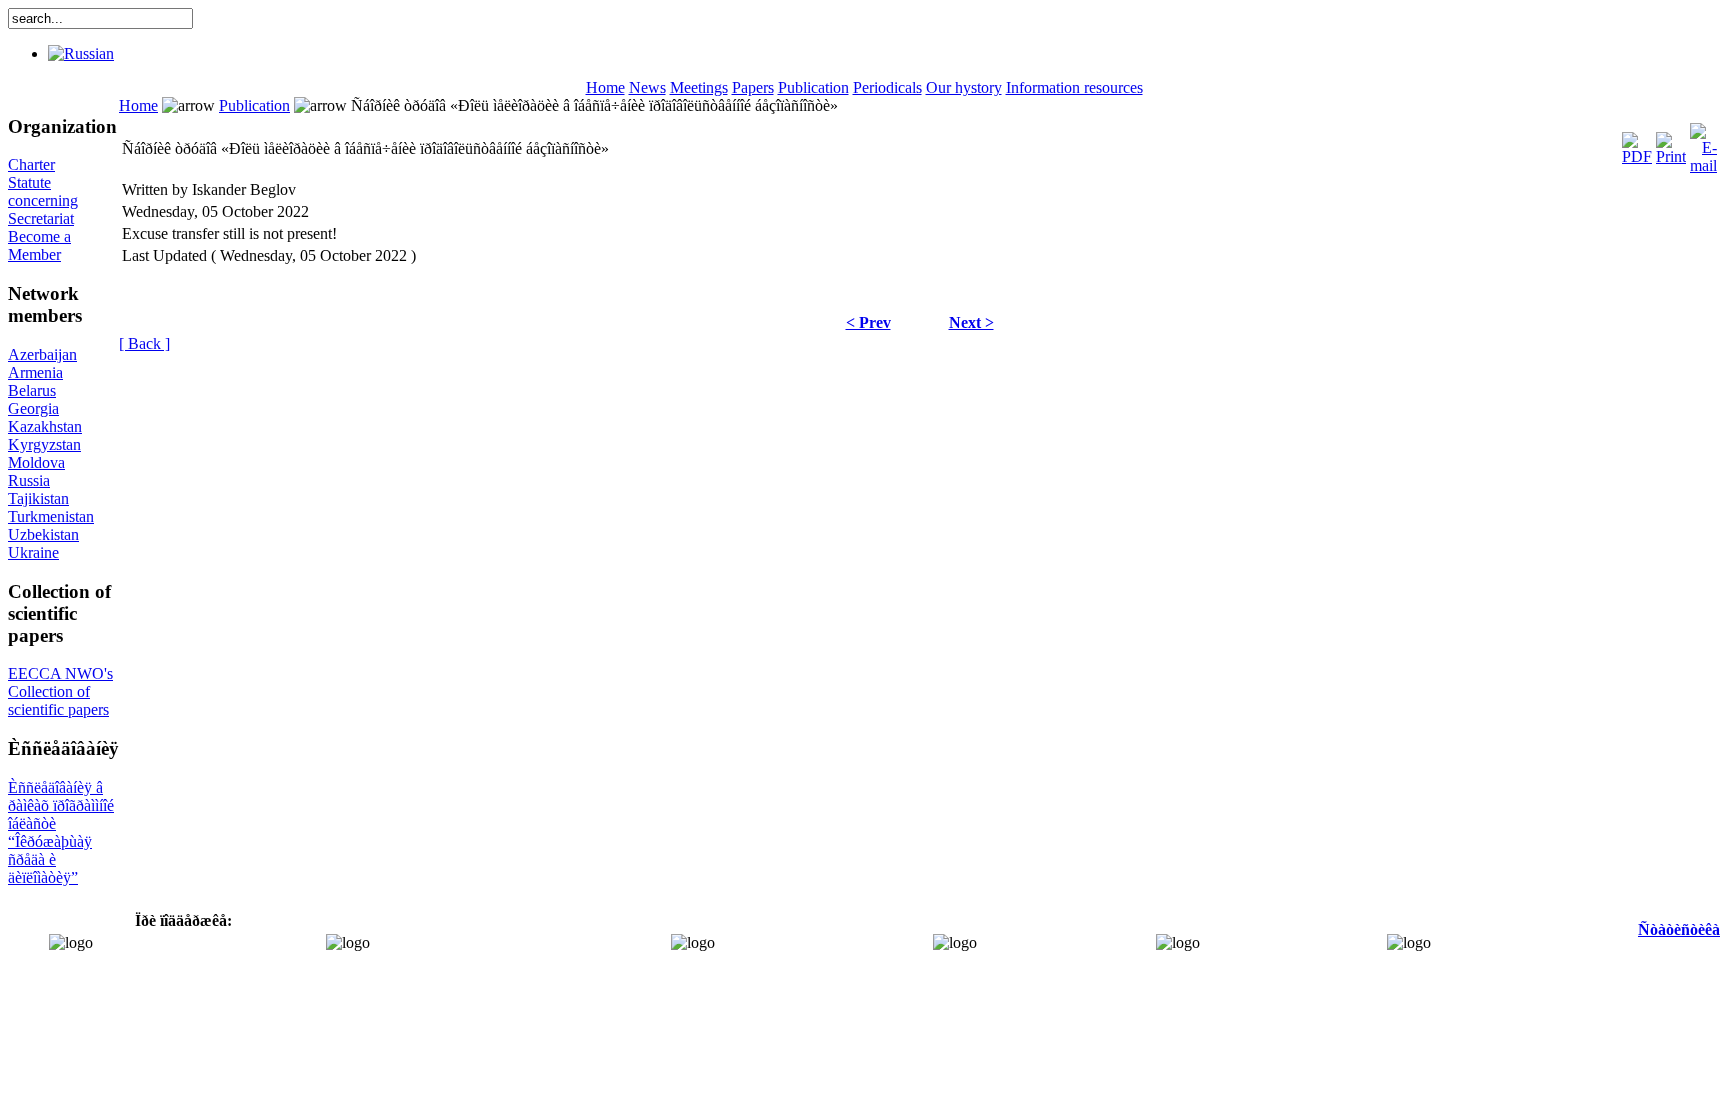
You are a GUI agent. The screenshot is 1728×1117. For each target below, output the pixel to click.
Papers (753, 87)
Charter (31, 164)
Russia (29, 480)
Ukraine (33, 552)
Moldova (36, 462)
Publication (813, 87)
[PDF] (1637, 143)
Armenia (35, 372)
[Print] (1671, 143)
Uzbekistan (43, 534)
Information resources (1074, 87)
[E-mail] (1703, 143)
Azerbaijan (42, 354)
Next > (971, 322)
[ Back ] (144, 343)
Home (605, 87)
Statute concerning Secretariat (43, 200)
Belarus (32, 390)
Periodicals (887, 87)
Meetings (699, 87)
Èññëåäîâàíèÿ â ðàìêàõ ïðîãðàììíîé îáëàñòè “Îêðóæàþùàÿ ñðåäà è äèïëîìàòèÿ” (61, 832)
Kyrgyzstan (44, 444)
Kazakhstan (45, 426)
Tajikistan (38, 498)
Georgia (33, 408)
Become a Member (39, 245)
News (647, 87)
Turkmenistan (51, 516)
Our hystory (964, 87)
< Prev (868, 322)
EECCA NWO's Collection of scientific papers (60, 691)
